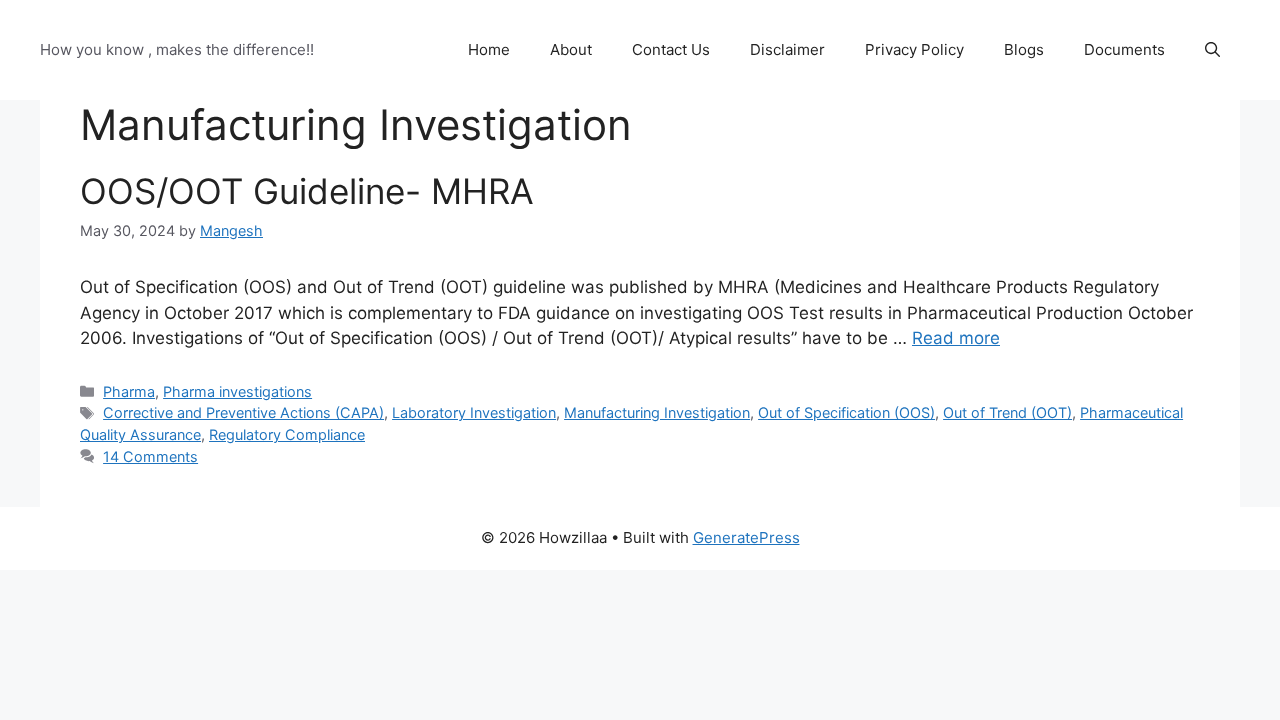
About (571, 49)
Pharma (129, 391)
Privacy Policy (914, 49)
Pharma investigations (237, 391)
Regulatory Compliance (287, 434)
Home (489, 49)
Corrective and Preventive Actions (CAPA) (243, 412)
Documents (1124, 49)
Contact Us (671, 49)
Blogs (1024, 49)
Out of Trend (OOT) (1007, 412)
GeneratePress (746, 537)
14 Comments (150, 456)
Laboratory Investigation (474, 412)
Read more (956, 338)
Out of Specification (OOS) (846, 412)
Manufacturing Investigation (657, 412)
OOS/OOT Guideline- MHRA (307, 191)
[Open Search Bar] (1212, 50)
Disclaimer (787, 49)
